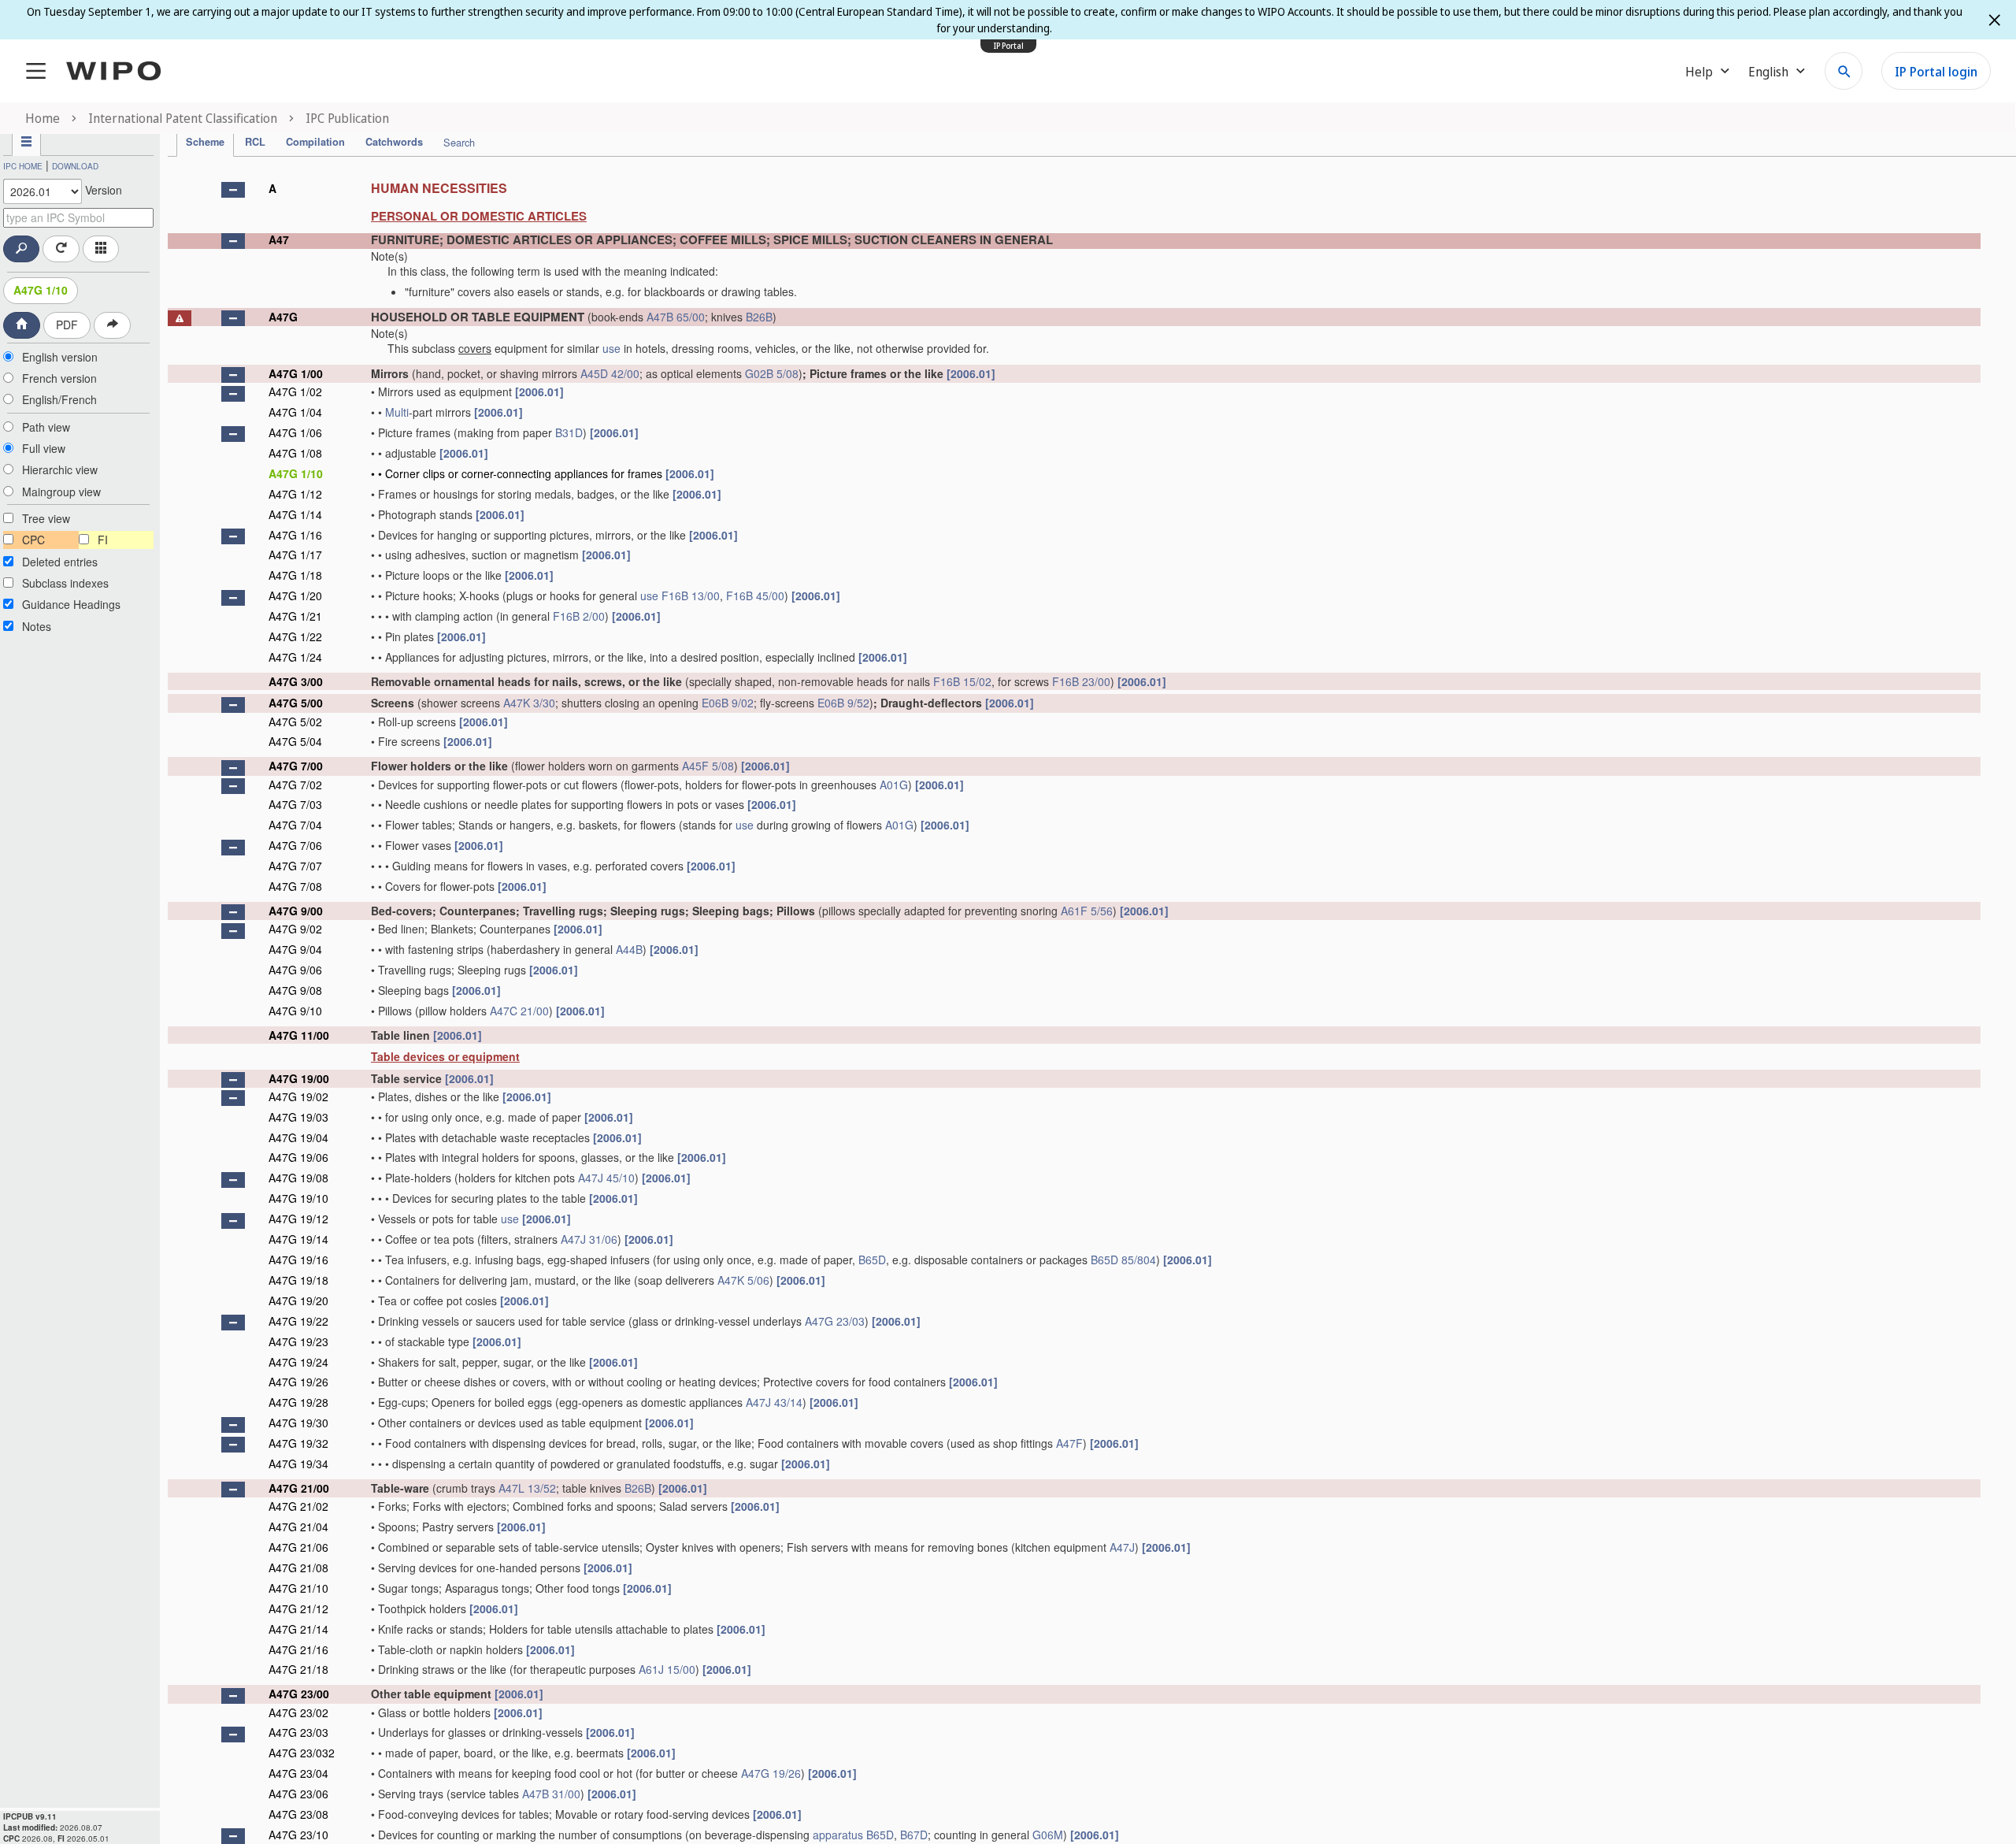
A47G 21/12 (298, 1608)
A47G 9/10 (295, 1011)
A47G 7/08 (295, 886)
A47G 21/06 (298, 1547)
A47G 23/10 (298, 1835)
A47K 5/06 (743, 1280)
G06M (1048, 1835)
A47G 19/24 (298, 1362)
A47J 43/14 (774, 1402)
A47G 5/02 (295, 722)
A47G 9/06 (295, 970)
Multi (397, 412)
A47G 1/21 (295, 616)
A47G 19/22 (298, 1321)
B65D (872, 1260)
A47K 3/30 (529, 703)
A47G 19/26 (298, 1382)
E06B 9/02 (728, 703)
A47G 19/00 (299, 1078)
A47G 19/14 (298, 1239)
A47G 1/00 (296, 373)
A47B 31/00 (551, 1794)
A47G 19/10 (298, 1198)
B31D (569, 432)
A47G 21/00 (299, 1488)
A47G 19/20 (298, 1300)
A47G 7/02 (295, 785)
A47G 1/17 (295, 555)
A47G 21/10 (298, 1588)
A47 (279, 239)
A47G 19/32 (298, 1443)
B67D (914, 1835)
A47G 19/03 (298, 1117)
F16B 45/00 (755, 595)
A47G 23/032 (302, 1753)
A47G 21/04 (298, 1527)
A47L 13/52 (527, 1488)
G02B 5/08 (772, 373)
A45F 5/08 (708, 766)
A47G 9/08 (295, 990)
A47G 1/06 (295, 432)
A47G (283, 317)
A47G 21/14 (298, 1629)
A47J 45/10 (606, 1178)
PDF (67, 325)
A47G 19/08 (298, 1178)
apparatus (838, 1835)
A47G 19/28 (298, 1402)
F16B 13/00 (691, 595)
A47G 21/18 (298, 1669)
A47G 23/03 (835, 1321)
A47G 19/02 (298, 1096)
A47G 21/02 (298, 1506)
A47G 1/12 (295, 494)
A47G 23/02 (298, 1712)
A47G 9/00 (296, 911)
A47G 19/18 (298, 1280)
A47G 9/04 (295, 949)
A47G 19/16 (298, 1260)
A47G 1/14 (295, 514)
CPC (33, 540)
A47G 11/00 (299, 1035)
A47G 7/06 (295, 845)
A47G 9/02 (295, 929)
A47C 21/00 (519, 1011)
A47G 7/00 (296, 766)
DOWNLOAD (75, 166)
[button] (233, 190)
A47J (1122, 1547)
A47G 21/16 (298, 1649)
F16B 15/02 (962, 681)
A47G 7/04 (295, 825)
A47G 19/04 (298, 1137)
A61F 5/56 (1087, 911)
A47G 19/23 (298, 1341)
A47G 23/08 (298, 1814)
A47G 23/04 (298, 1773)
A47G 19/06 (298, 1157)
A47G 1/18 (295, 575)
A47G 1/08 (295, 453)
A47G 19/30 (298, 1423)
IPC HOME (23, 166)
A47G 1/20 (295, 595)
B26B (759, 317)
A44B (629, 949)
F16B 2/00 (579, 616)
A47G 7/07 (295, 866)
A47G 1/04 (295, 412)
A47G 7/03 (295, 804)
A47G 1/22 (295, 636)
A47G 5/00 (296, 703)
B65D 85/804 (1123, 1260)
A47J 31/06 (589, 1239)
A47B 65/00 (676, 317)
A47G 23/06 (298, 1794)
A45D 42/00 (610, 373)
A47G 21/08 (298, 1568)
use (611, 348)
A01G (894, 785)
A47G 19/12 (298, 1219)
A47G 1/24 (295, 657)
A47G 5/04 (295, 741)
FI (103, 540)
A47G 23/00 (299, 1694)
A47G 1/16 (295, 535)
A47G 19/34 (298, 1464)
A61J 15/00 (667, 1669)
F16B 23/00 (1081, 681)
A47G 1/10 (41, 290)
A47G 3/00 (296, 681)
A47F (1069, 1443)
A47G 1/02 (295, 391)
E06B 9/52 (843, 703)
